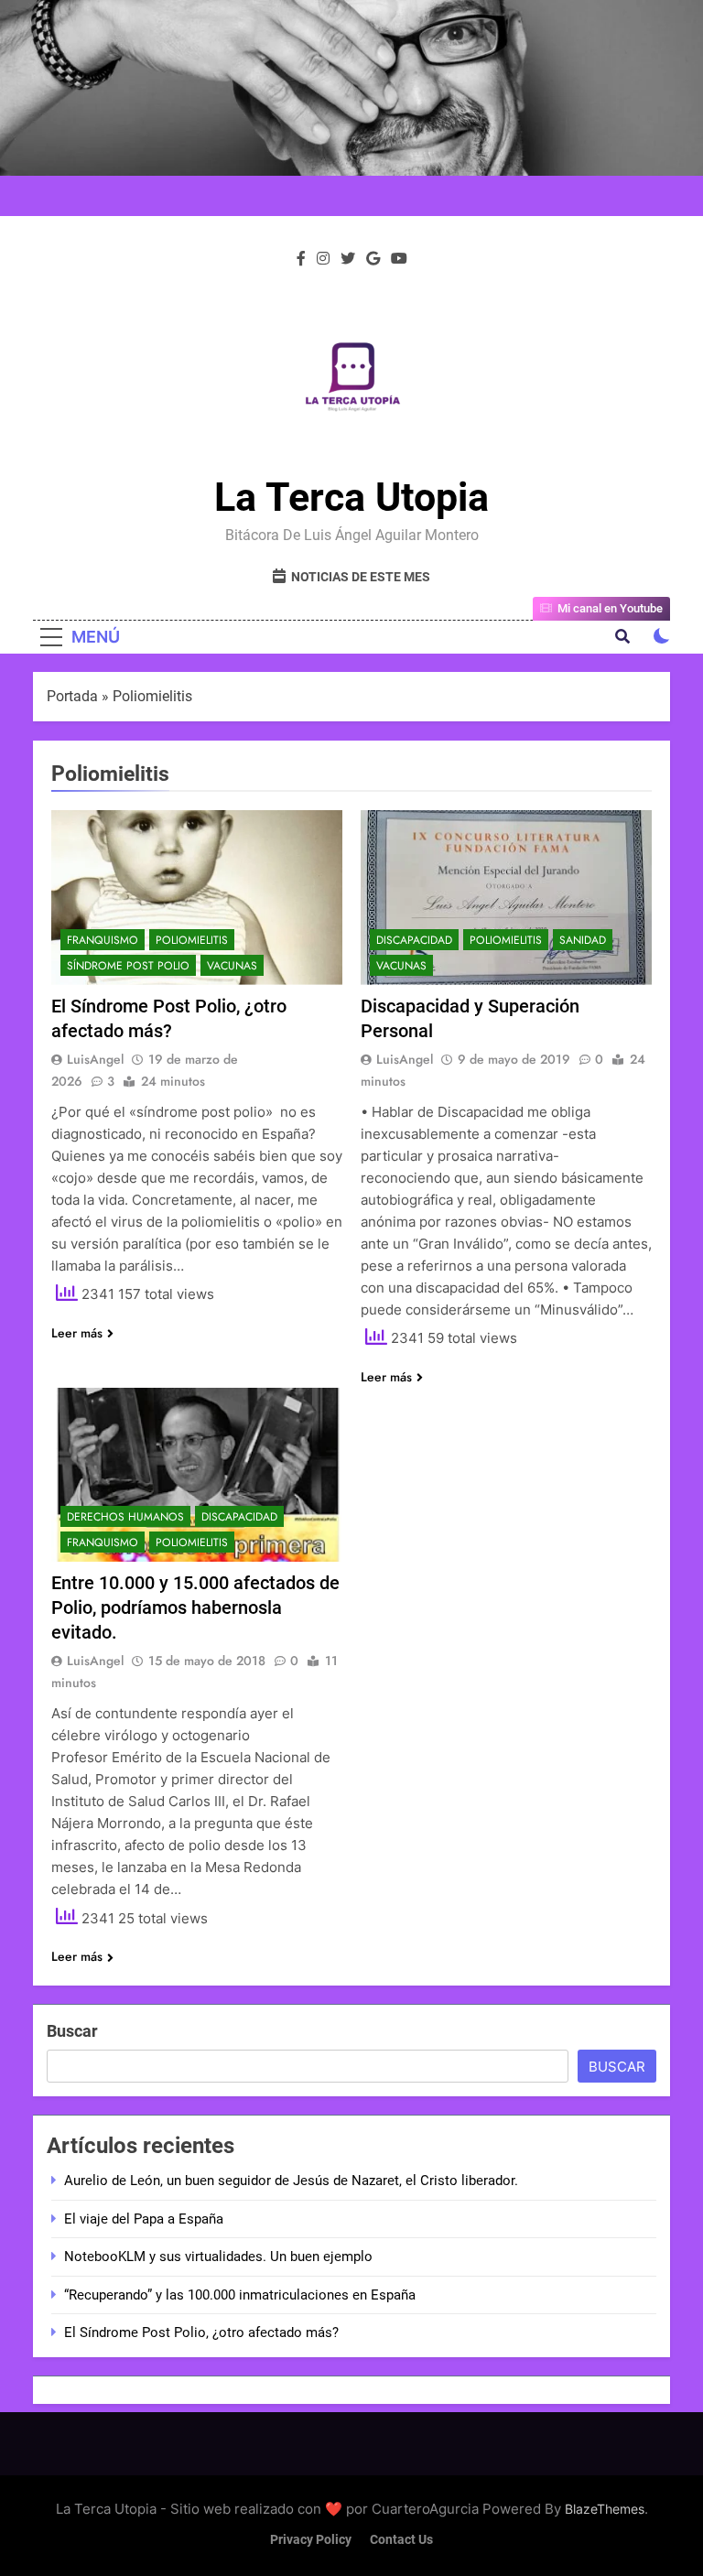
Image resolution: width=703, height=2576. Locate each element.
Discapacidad (414, 940)
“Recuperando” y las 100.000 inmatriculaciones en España (240, 2295)
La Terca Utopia (351, 497)
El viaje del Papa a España (144, 2219)
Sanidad (583, 940)
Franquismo (103, 940)
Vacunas (232, 966)
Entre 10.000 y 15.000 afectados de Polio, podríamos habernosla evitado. (195, 1607)
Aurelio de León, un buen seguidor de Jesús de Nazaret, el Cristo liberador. (291, 2181)
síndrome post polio (128, 966)
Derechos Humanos (125, 1517)
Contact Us (401, 2540)
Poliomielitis (192, 940)
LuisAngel (95, 1059)
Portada (72, 696)
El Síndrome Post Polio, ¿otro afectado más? (201, 2332)
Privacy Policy (311, 2540)
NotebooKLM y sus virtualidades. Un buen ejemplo (218, 2257)
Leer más (77, 1333)
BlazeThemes (605, 2509)
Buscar (72, 2031)
